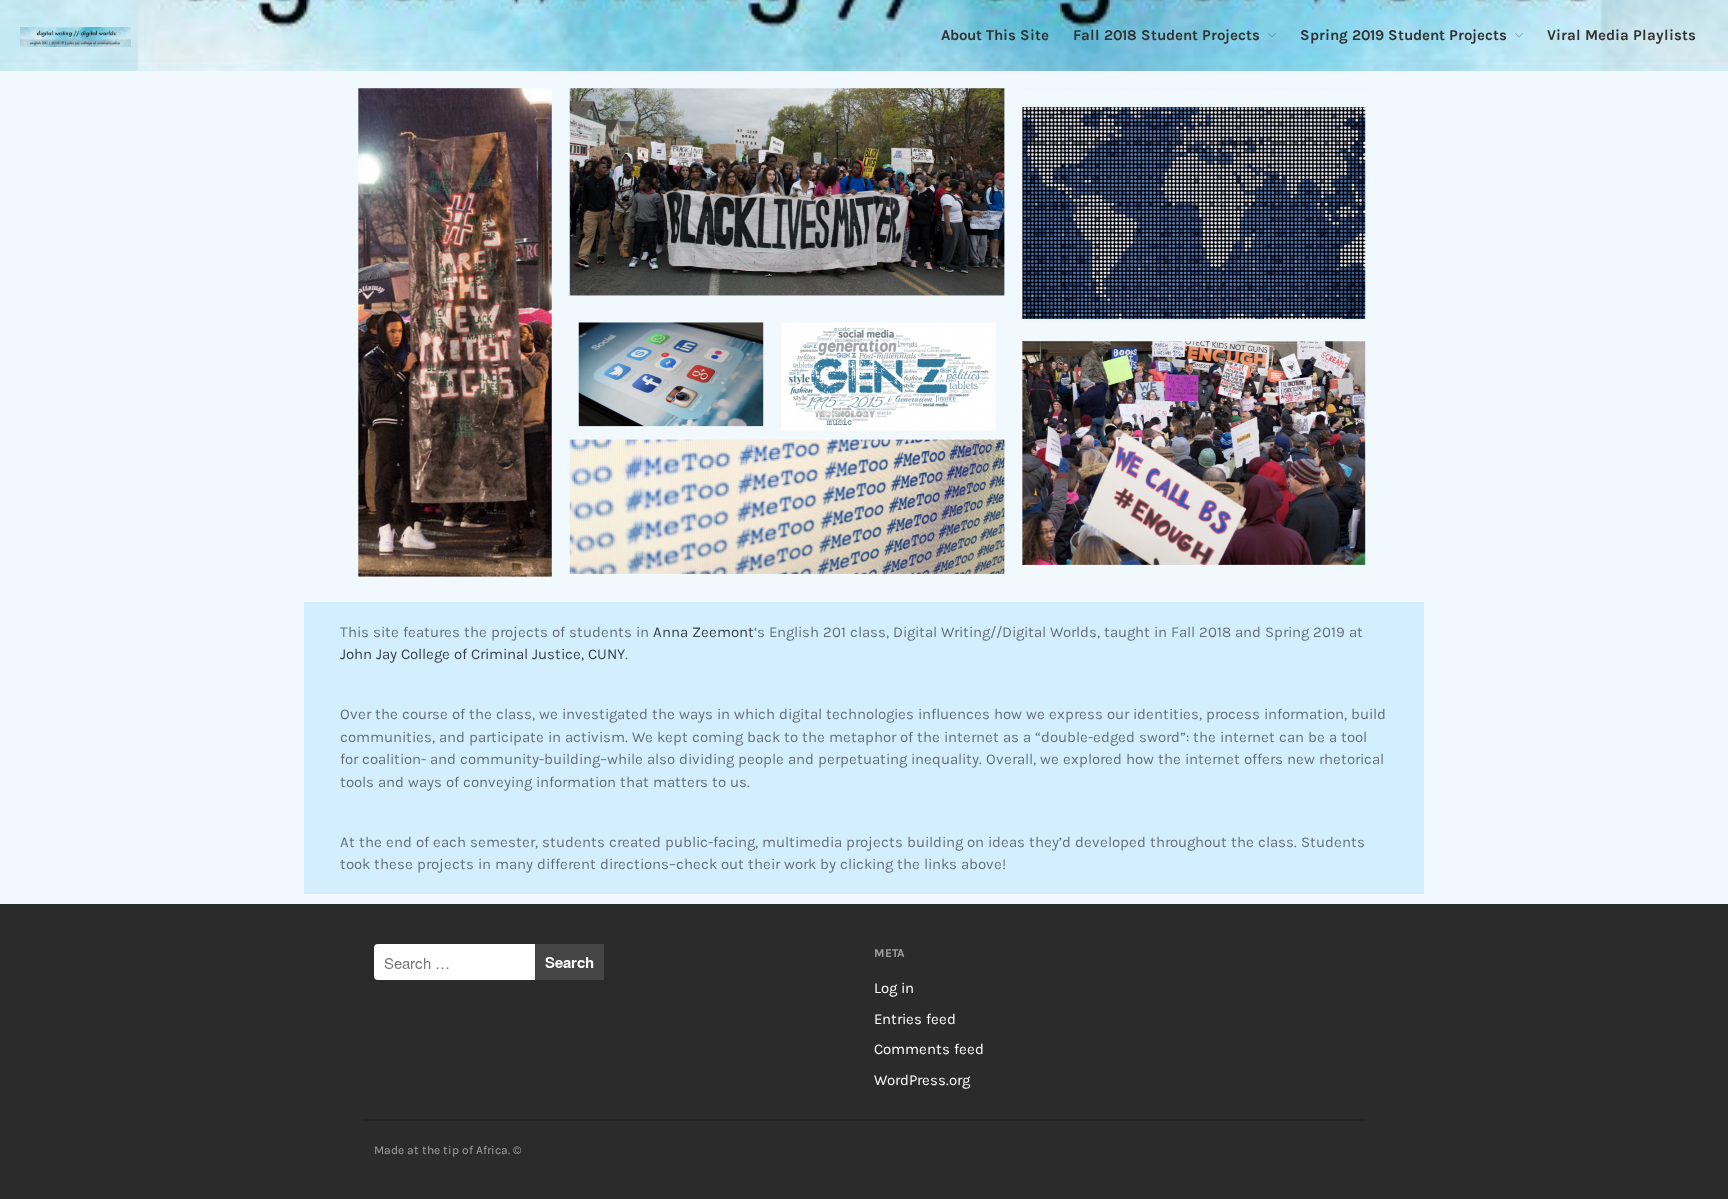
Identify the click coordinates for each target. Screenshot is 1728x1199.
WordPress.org (922, 1080)
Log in (894, 988)
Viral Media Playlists (1621, 35)
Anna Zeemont (703, 632)
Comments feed (929, 1049)
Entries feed (915, 1019)
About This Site (995, 35)
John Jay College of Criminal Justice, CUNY (482, 654)
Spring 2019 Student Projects (1403, 35)
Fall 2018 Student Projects (1166, 35)
